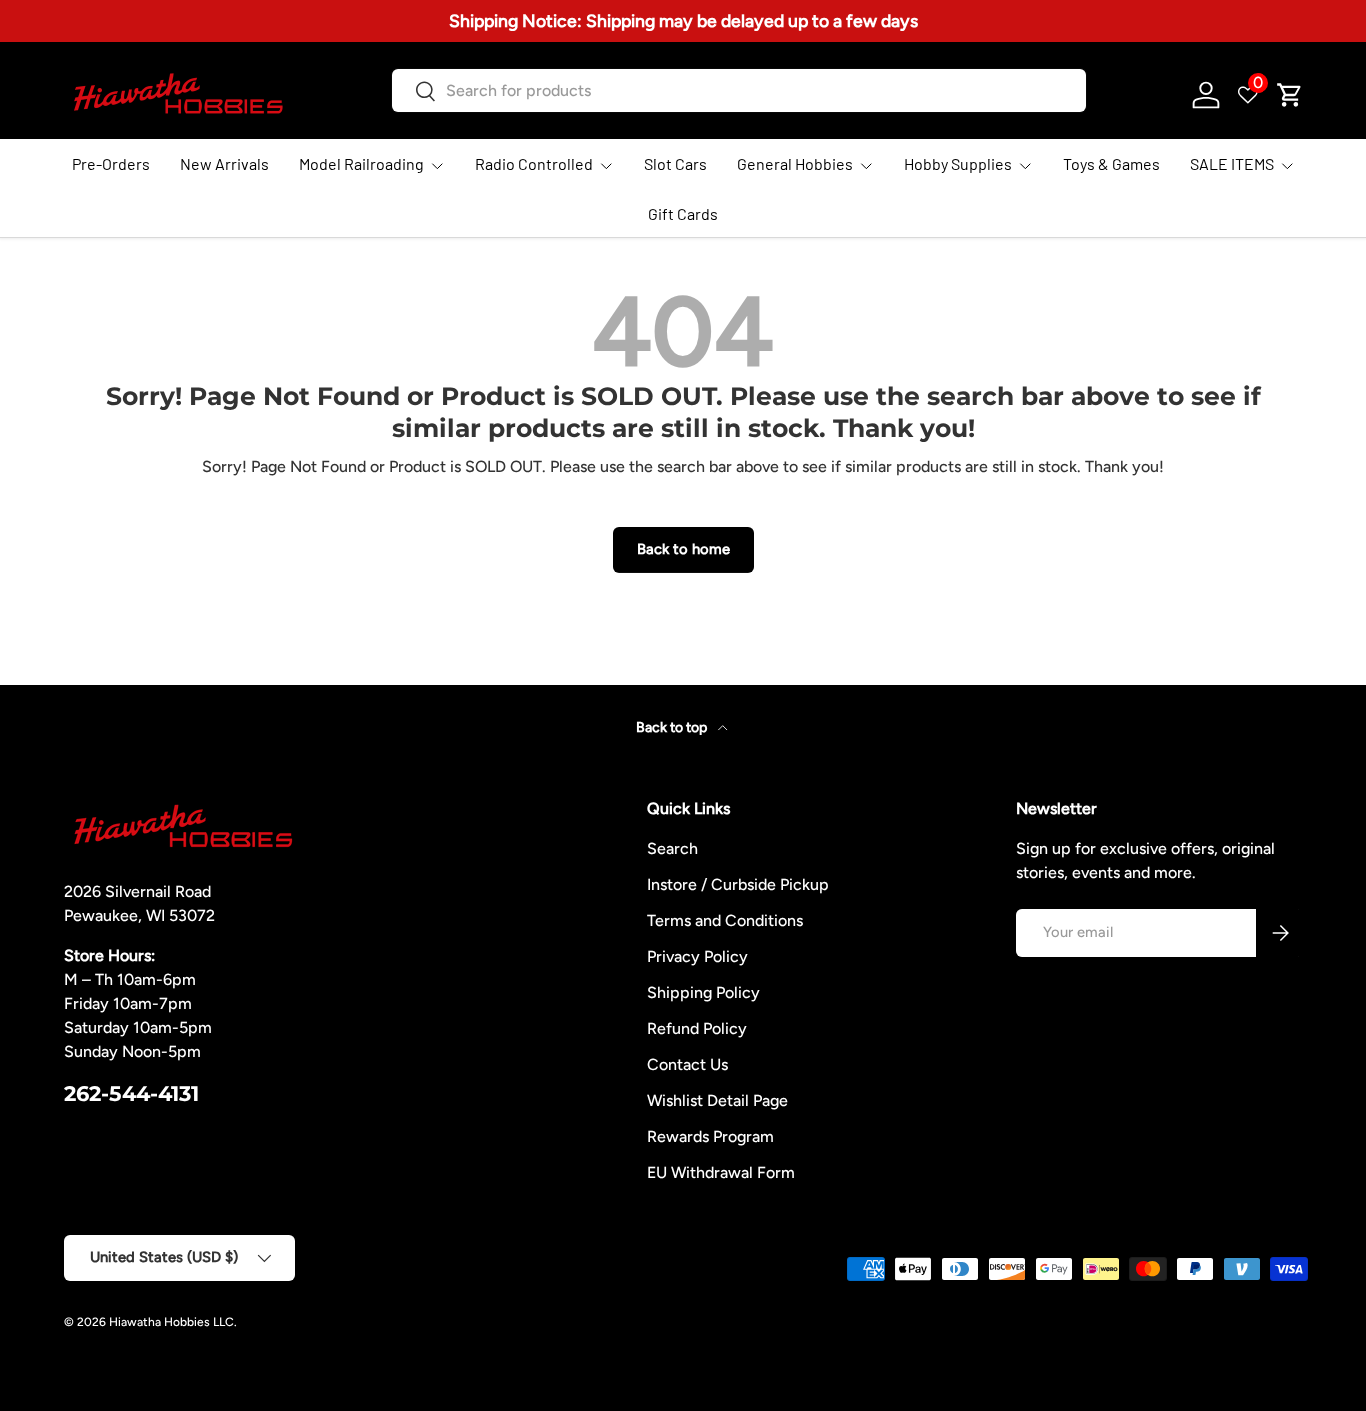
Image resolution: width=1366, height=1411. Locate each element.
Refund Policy (697, 1028)
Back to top (673, 727)
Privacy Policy (697, 956)
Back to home (683, 549)
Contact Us (687, 1064)
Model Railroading (361, 163)
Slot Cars (675, 163)
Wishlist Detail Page (717, 1100)
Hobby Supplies (958, 163)
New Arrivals (224, 163)
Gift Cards (683, 213)
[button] (1290, 95)
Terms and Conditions (725, 920)
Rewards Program (710, 1136)
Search (672, 848)
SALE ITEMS (1232, 163)
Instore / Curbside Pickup (738, 884)
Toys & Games (1111, 163)
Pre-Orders (111, 163)
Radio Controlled (534, 163)
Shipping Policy (703, 992)
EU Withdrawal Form (721, 1172)
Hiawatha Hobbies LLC (171, 1322)
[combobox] (739, 90)
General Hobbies (795, 163)
